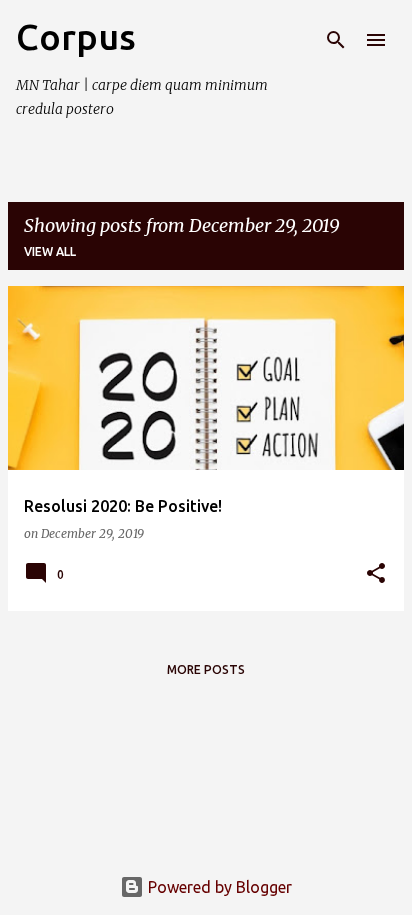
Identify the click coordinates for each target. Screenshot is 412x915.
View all (50, 251)
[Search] (336, 40)
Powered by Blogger (218, 887)
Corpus (76, 36)
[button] (376, 574)
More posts (206, 669)
